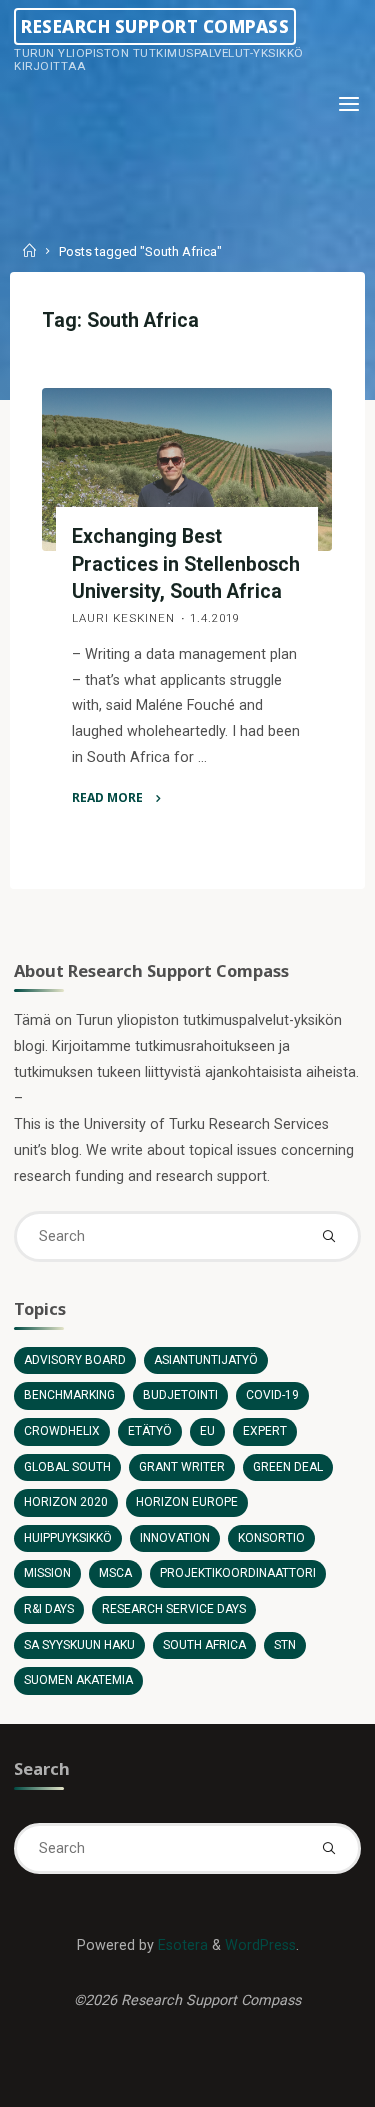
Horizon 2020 (66, 1502)
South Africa (204, 1645)
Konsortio (271, 1538)
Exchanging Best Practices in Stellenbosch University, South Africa (187, 563)
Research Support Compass (155, 25)
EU (207, 1431)
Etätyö (150, 1431)
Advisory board (75, 1360)
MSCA (115, 1573)
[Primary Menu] (349, 104)
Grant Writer (182, 1467)
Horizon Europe (187, 1502)
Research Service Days (174, 1609)
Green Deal (288, 1467)
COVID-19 (272, 1395)
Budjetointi (180, 1395)
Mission (47, 1573)
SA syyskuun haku (79, 1645)
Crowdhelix (62, 1431)
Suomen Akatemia (78, 1680)
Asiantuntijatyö (206, 1360)
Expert (265, 1431)
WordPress (260, 1945)
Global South (67, 1467)
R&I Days (49, 1609)
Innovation (175, 1538)
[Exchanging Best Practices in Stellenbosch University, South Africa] (187, 469)
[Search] (328, 1236)
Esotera (181, 1945)
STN (285, 1645)
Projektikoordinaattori (238, 1573)
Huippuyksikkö (68, 1538)
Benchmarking (69, 1395)
